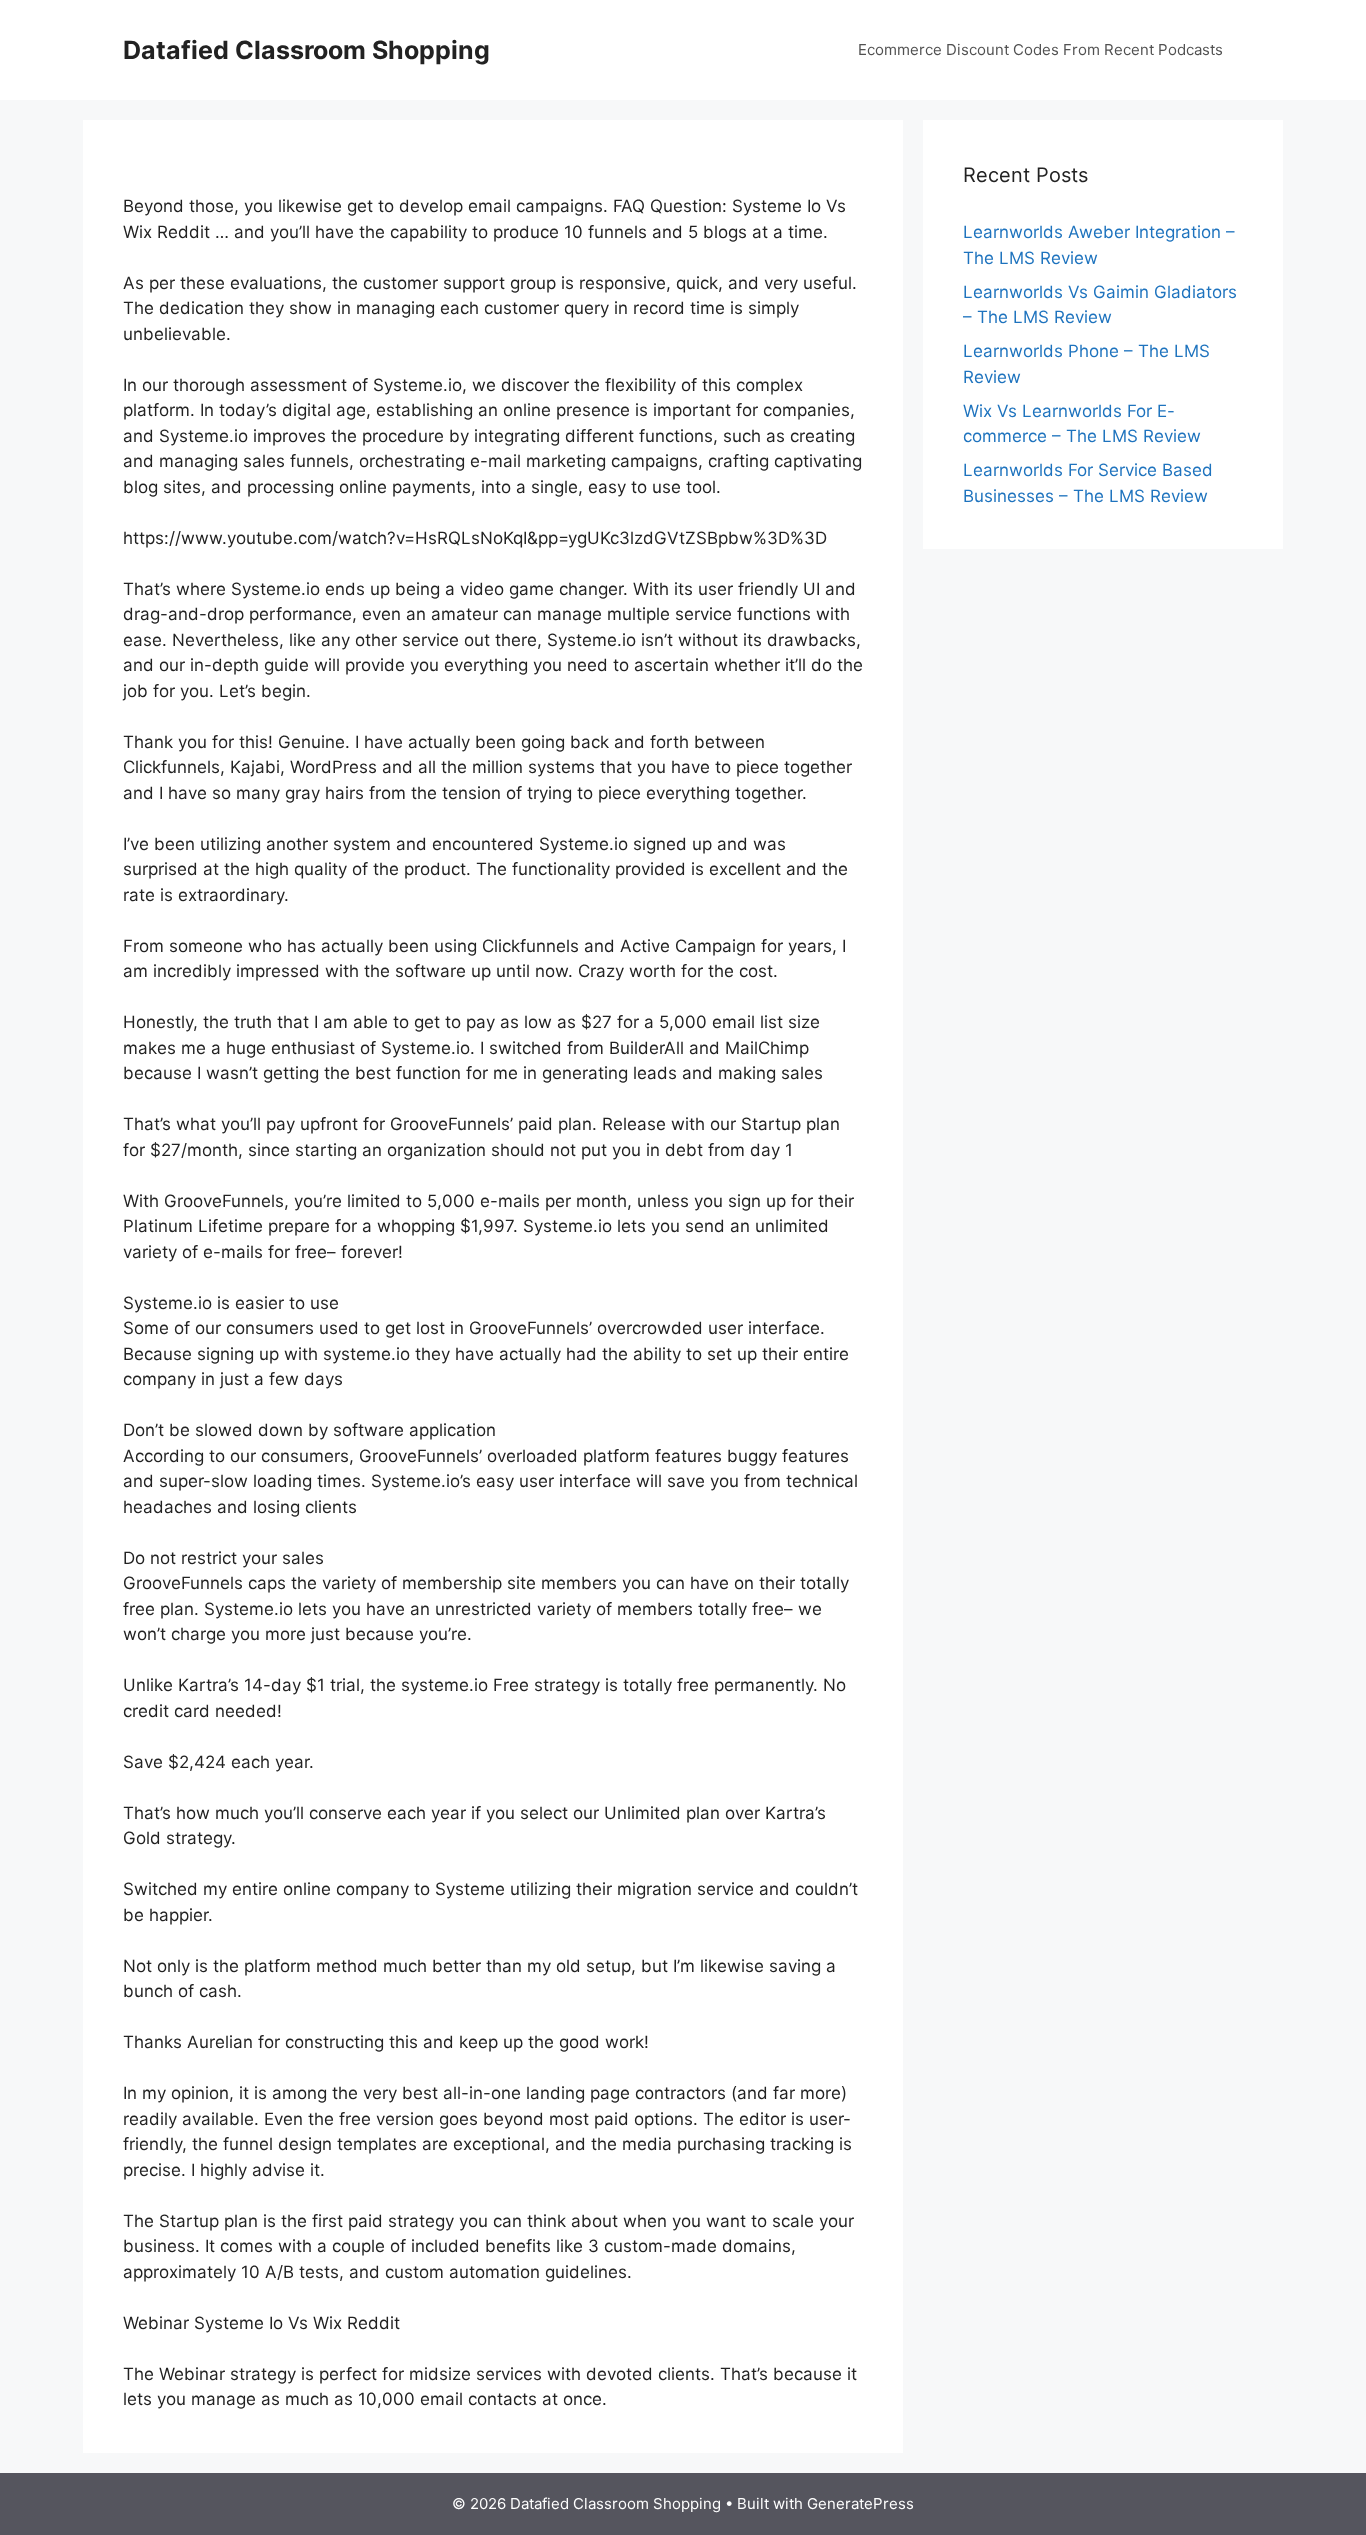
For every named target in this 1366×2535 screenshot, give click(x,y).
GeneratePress (860, 2503)
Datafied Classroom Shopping (306, 50)
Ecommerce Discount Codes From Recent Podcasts (1040, 49)
